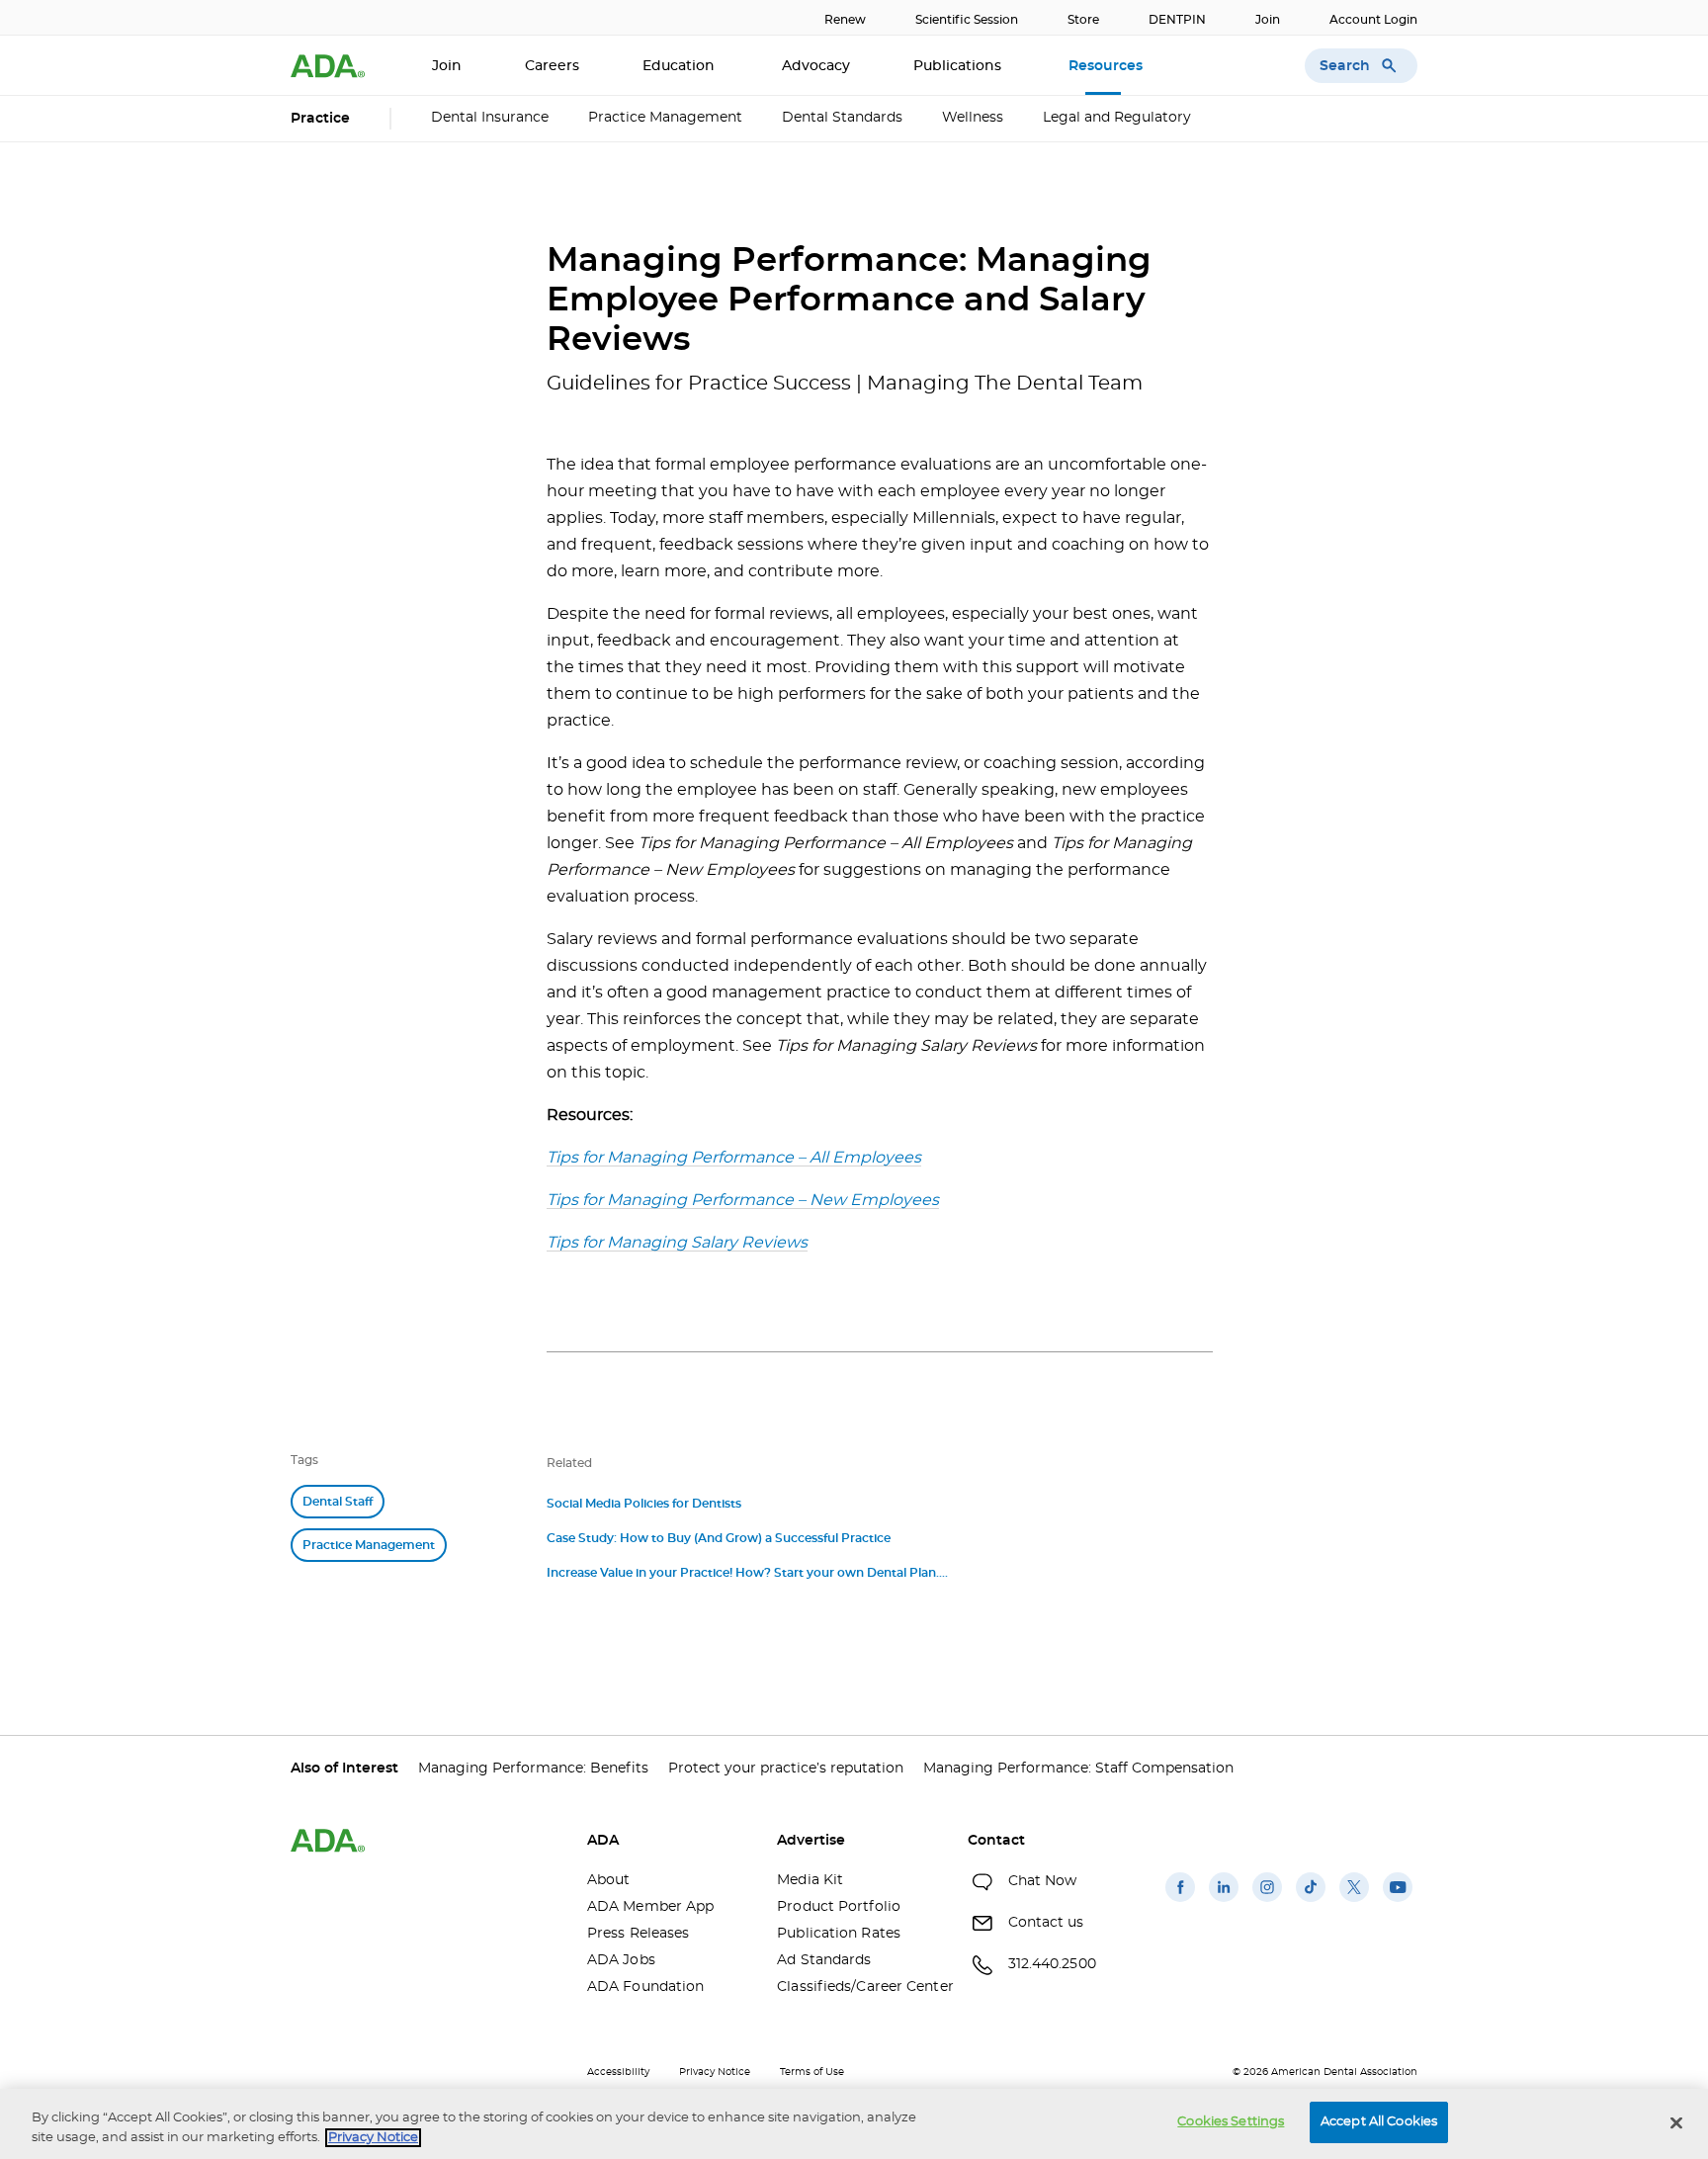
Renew (845, 20)
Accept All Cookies (1379, 2122)
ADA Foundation (645, 1987)
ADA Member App (650, 1907)
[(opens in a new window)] (1180, 1902)
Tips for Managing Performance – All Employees (734, 1158)
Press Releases (638, 1934)
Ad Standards (824, 1960)
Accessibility (618, 2072)
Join (1268, 20)
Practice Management (665, 118)
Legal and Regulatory (1117, 118)
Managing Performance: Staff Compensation (1078, 1769)
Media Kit (810, 1880)
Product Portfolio (839, 1907)
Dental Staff (338, 1502)
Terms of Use (812, 2072)
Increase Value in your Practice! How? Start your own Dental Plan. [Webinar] (743, 1575)
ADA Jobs (621, 1960)
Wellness (973, 118)
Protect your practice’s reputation (786, 1769)
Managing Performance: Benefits (533, 1769)
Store (1083, 20)
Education (681, 66)
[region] (854, 2124)
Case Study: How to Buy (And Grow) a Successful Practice (719, 1538)
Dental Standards (842, 118)
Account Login (1373, 20)
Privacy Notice (715, 2072)
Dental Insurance (490, 118)
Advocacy (816, 66)
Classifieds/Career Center (857, 1987)
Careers (552, 66)
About (609, 1880)
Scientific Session (967, 20)
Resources (1108, 66)
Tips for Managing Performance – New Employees (743, 1200)
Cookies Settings (1231, 2122)
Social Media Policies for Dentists (644, 1504)
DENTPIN (1177, 20)
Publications (959, 66)
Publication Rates (839, 1934)
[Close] (1676, 2122)
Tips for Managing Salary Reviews (677, 1243)
